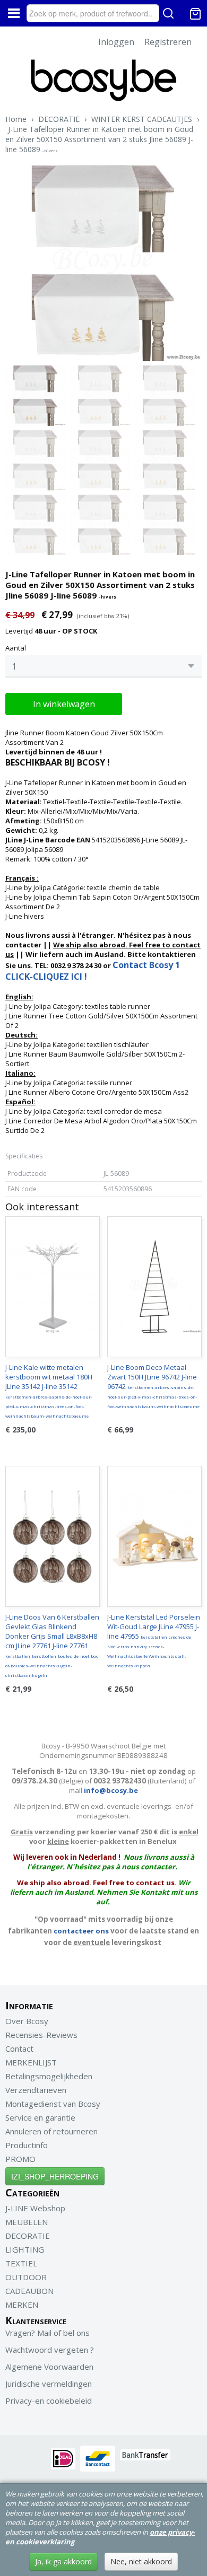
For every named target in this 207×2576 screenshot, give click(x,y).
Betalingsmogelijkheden (49, 2076)
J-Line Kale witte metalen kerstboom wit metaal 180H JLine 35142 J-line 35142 (49, 1391)
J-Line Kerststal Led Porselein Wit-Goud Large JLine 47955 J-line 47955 (154, 1640)
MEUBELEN (27, 2222)
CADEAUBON (29, 2291)
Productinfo (27, 2145)
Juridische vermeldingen (49, 2384)
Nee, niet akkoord (141, 2561)
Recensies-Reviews (41, 2035)
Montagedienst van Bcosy (53, 2104)
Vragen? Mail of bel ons (48, 2333)
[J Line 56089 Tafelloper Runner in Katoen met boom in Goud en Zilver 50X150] (103, 263)
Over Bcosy (27, 2021)
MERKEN (22, 2305)
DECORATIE (59, 119)
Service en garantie (40, 2117)
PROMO (20, 2159)
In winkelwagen (64, 704)
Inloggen (116, 42)
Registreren (168, 42)
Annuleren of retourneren (51, 2131)
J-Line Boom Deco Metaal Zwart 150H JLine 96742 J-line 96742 (153, 1386)
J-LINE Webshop (35, 2208)
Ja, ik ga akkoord (63, 2561)
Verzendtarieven (36, 2090)
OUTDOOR (26, 2277)
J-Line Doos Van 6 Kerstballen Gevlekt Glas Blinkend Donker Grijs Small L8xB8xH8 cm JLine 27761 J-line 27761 (52, 1645)
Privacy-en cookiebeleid (49, 2401)
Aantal (16, 648)
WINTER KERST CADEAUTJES (142, 119)
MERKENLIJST (31, 2062)
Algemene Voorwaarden (49, 2367)
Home (16, 119)
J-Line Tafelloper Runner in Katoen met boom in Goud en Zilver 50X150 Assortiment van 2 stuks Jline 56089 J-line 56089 (99, 139)
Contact (19, 2049)
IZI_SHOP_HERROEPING (55, 2176)
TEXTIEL (21, 2263)
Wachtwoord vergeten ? (50, 2350)
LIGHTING (25, 2249)
